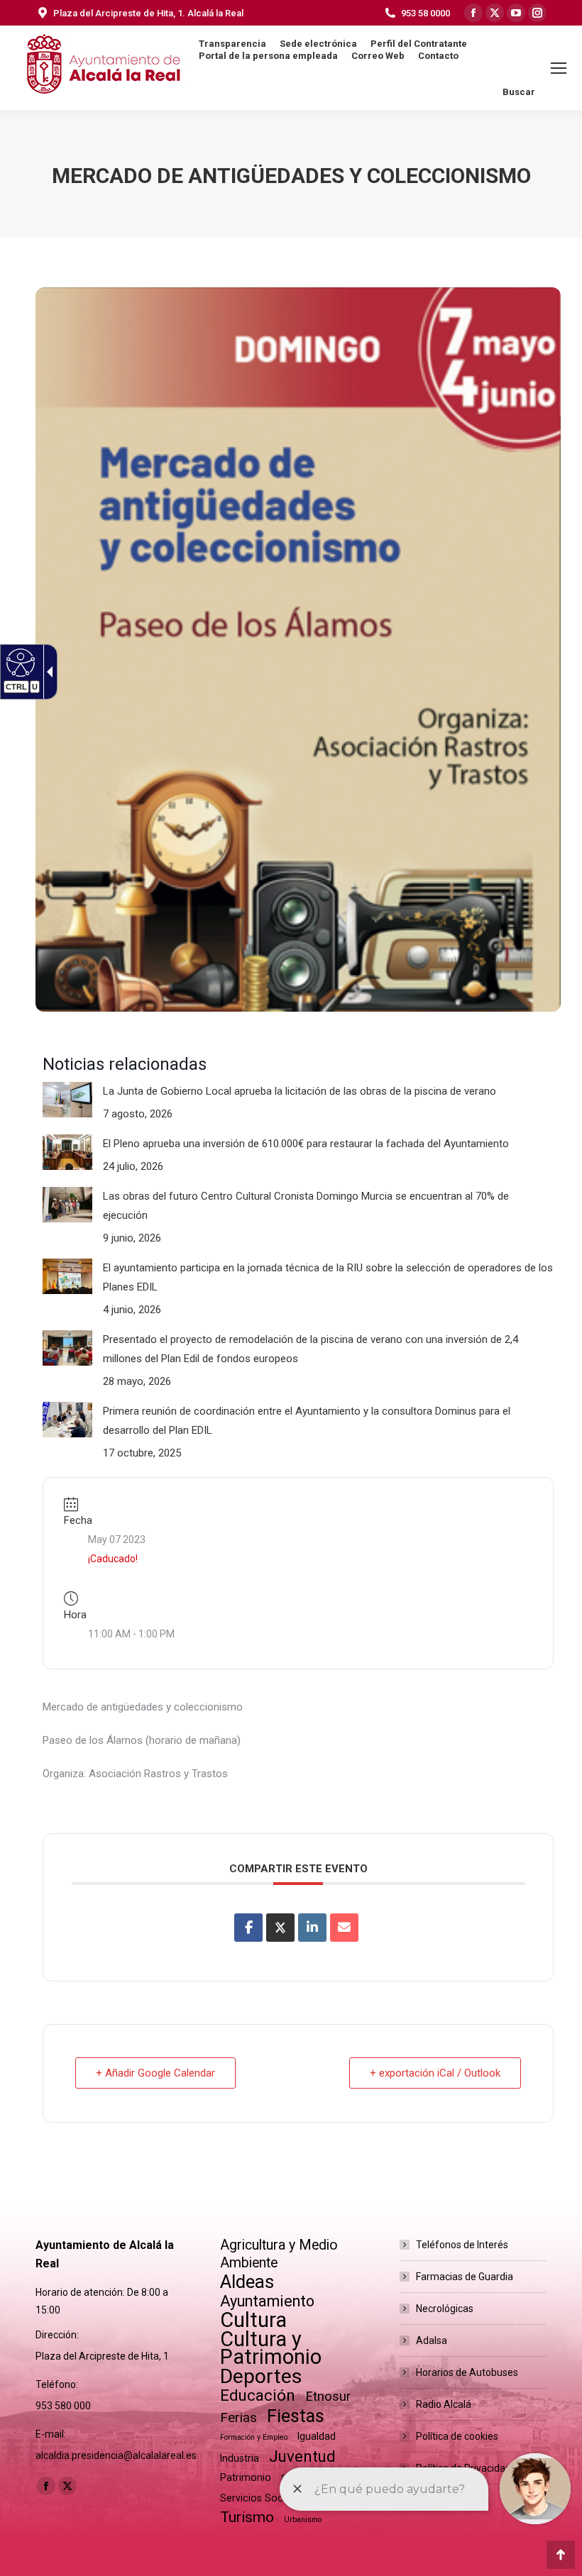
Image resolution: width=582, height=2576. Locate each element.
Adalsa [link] (432, 2340)
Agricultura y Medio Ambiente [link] (279, 2254)
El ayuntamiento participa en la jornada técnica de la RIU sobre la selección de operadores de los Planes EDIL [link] (328, 1277)
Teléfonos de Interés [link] (462, 2245)
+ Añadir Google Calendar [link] (155, 2073)
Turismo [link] (247, 2517)
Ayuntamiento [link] (267, 2301)
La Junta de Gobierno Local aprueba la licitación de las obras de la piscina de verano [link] (300, 1091)
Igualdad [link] (317, 2436)
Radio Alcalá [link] (444, 2404)
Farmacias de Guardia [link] (465, 2277)
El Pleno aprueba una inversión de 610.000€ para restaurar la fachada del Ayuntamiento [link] (306, 1144)
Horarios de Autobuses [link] (467, 2372)
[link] (248, 1928)
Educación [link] (258, 2395)
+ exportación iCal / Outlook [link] (435, 2073)
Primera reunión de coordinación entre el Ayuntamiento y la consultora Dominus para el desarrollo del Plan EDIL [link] (307, 1421)
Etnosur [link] (328, 2397)
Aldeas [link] (247, 2282)
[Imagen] (67, 1100)
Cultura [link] (253, 2320)
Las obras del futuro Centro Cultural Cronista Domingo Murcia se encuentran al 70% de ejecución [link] (306, 1206)
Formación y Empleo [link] (254, 2437)
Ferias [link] (238, 2417)
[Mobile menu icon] (559, 68)
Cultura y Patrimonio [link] (271, 2348)
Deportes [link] (261, 2376)
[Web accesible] (19, 662)
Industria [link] (240, 2458)
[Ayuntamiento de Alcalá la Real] (103, 68)
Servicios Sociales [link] (262, 2498)
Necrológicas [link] (445, 2309)
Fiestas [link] (296, 2416)
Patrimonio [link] (246, 2477)
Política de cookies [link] (457, 2436)
